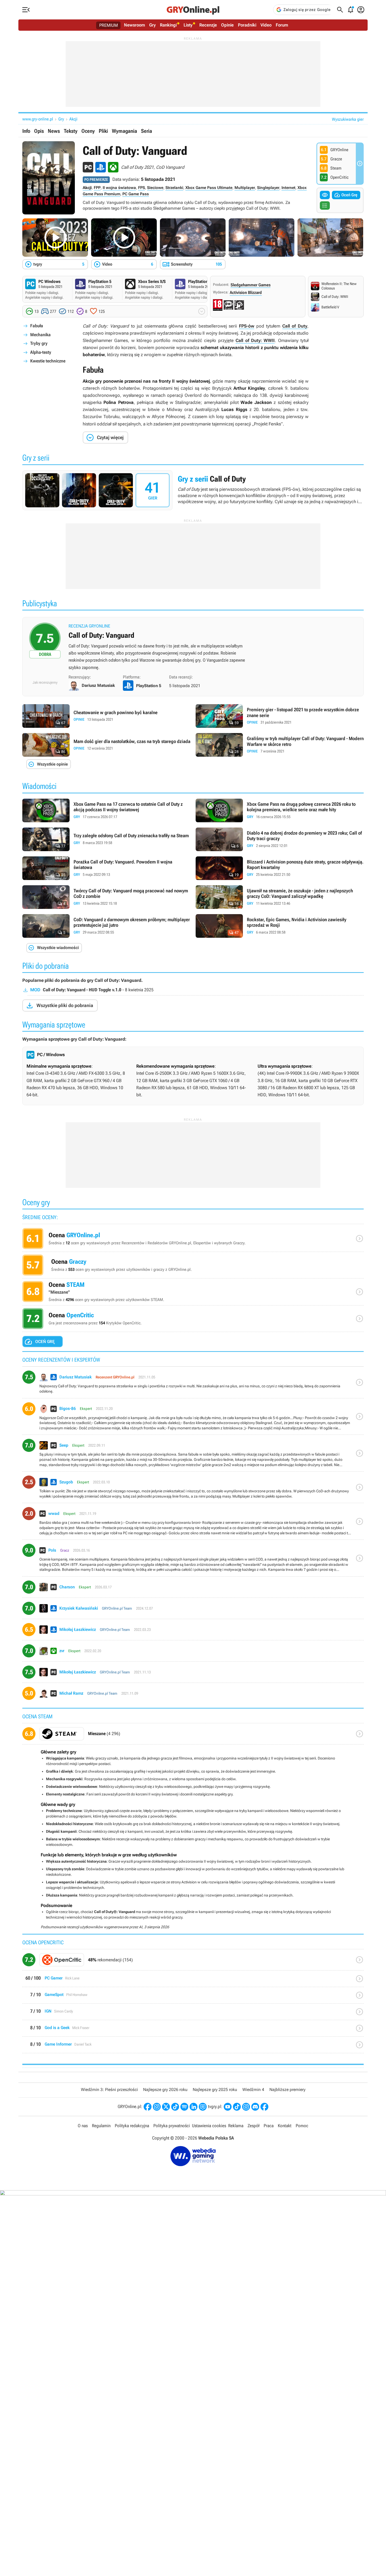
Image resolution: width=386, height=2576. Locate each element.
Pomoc (302, 2126)
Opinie (227, 25)
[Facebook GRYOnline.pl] (148, 2107)
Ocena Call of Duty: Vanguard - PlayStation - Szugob (193, 1489)
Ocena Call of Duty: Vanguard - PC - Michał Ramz (193, 1695)
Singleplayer (268, 188)
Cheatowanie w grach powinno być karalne (106, 716)
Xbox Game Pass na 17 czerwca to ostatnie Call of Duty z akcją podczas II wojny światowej (106, 810)
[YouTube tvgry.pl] (228, 2107)
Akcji (73, 119)
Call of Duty (295, 326)
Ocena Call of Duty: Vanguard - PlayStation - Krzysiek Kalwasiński (193, 1610)
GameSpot (193, 1997)
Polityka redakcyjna (132, 2126)
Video (266, 25)
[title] (193, 1736)
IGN (193, 2014)
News (54, 131)
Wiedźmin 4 (253, 2090)
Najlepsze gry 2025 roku (215, 2090)
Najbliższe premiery (287, 2090)
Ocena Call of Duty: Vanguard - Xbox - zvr (193, 1653)
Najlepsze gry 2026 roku (165, 2090)
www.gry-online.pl (38, 119)
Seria (147, 131)
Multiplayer (245, 188)
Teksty (71, 131)
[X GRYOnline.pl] (166, 2107)
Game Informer (193, 2047)
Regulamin (101, 2126)
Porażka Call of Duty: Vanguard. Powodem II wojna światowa (106, 868)
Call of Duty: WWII (255, 340)
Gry (152, 25)
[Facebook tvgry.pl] (264, 2107)
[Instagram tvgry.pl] (246, 2107)
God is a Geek (193, 2030)
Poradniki (247, 25)
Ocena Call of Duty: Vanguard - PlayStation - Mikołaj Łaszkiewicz (193, 1632)
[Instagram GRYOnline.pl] (157, 2107)
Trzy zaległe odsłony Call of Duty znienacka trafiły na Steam (106, 839)
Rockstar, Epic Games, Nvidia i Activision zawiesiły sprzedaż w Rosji (280, 926)
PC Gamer (193, 1981)
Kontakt (285, 2126)
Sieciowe (155, 188)
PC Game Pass (136, 194)
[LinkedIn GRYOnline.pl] (194, 2107)
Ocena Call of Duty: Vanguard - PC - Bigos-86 (193, 1419)
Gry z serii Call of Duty (193, 490)
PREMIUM (109, 25)
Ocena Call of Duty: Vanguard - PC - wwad (193, 1523)
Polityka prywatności (172, 2126)
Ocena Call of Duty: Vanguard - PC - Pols (193, 1560)
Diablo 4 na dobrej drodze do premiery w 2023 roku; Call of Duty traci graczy (280, 839)
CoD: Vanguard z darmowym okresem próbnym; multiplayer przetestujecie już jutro (106, 926)
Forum (282, 25)
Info (26, 131)
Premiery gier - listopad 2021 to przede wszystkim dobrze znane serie (280, 716)
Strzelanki (174, 188)
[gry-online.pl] (193, 10)
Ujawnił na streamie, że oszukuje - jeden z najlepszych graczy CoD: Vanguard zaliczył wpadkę (280, 897)
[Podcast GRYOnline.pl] (184, 2107)
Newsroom (134, 25)
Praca (269, 2126)
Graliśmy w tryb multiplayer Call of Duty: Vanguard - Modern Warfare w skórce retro (280, 745)
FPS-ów (247, 326)
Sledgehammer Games (251, 285)
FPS (142, 188)
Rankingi (168, 25)
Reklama (236, 2126)
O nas (83, 2126)
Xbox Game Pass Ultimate (209, 188)
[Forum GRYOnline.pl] (203, 2107)
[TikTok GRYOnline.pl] (175, 2107)
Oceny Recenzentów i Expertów (193, 1240)
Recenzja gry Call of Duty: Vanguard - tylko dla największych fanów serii (193, 648)
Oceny (88, 131)
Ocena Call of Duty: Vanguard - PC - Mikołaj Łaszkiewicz (193, 1674)
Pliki (103, 131)
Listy (188, 25)
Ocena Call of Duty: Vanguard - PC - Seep (193, 1455)
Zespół (254, 2126)
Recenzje (208, 25)
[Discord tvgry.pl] (255, 2107)
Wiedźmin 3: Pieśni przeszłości (109, 2090)
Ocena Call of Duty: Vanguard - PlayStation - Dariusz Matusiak (193, 1384)
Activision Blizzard (246, 293)
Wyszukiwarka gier (348, 119)
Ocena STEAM (193, 1293)
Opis (39, 131)
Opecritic (193, 1962)
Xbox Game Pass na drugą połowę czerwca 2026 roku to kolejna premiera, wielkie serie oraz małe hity (280, 810)
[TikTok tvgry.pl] (237, 2107)
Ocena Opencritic (193, 1320)
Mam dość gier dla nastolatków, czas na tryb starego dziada (106, 745)
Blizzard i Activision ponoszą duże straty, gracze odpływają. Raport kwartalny (280, 868)
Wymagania (124, 131)
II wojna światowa (119, 188)
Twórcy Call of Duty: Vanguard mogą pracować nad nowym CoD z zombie (106, 897)
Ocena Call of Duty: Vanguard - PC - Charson (193, 1589)
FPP (97, 188)
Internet (288, 188)
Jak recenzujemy (45, 682)
